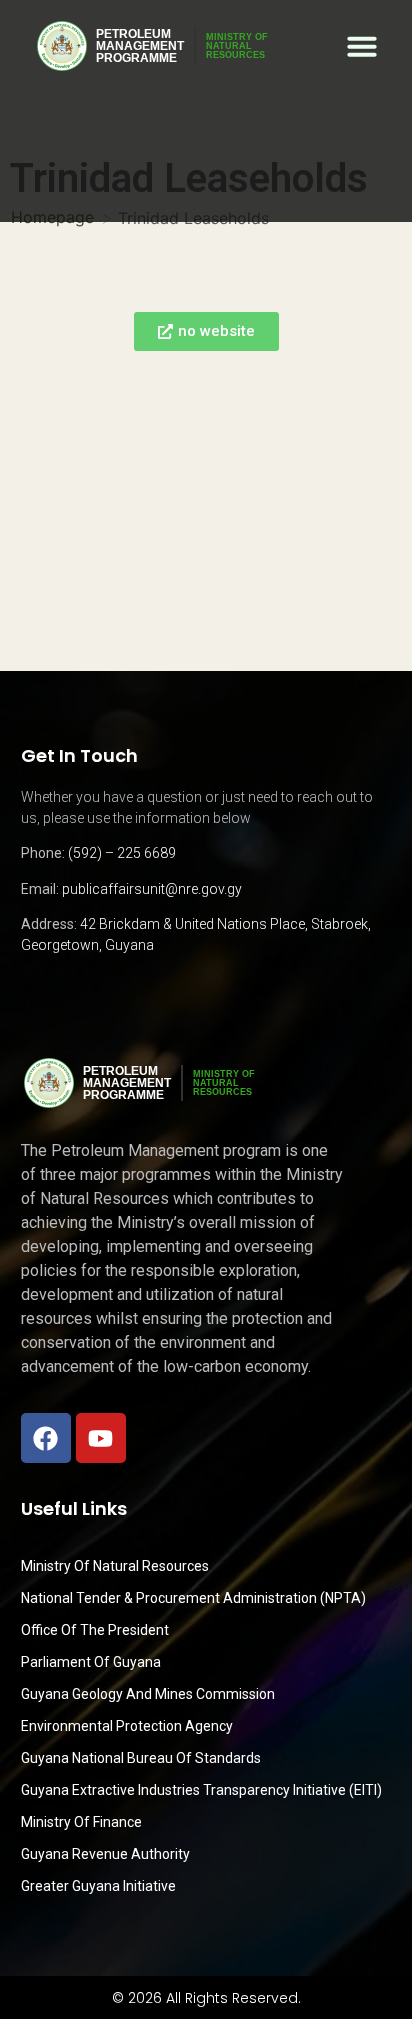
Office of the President (95, 1630)
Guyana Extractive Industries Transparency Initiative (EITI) (201, 1790)
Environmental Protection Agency (127, 1726)
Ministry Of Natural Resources (115, 1566)
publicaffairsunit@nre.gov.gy (152, 889)
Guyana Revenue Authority (105, 1854)
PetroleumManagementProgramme (140, 46)
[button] (362, 46)
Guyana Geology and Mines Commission (148, 1694)
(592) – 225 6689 (122, 853)
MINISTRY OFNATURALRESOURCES (237, 46)
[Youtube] (101, 1438)
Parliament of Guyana (91, 1662)
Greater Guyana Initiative (98, 1886)
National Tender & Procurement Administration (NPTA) (193, 1598)
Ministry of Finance (81, 1822)
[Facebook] (46, 1438)
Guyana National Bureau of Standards (141, 1758)
